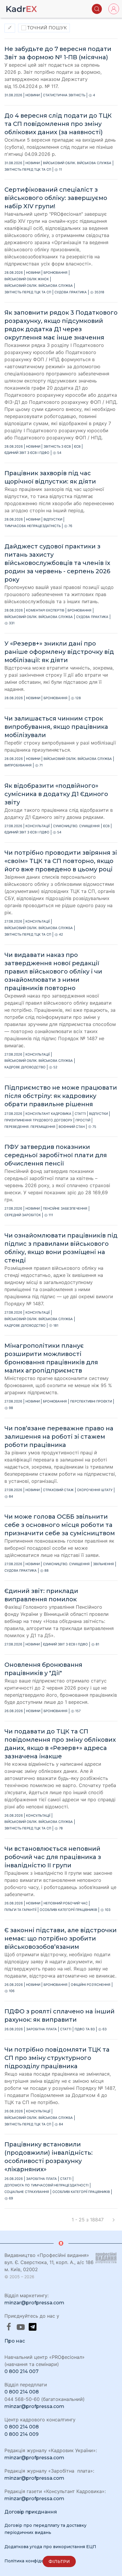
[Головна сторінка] (22, 9)
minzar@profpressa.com (34, 2303)
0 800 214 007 (21, 2371)
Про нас (15, 2341)
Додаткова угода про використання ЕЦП (50, 2547)
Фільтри (59, 2561)
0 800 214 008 (22, 2392)
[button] (97, 9)
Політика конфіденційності (35, 2561)
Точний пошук (46, 28)
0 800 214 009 (21, 2434)
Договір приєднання (31, 2512)
